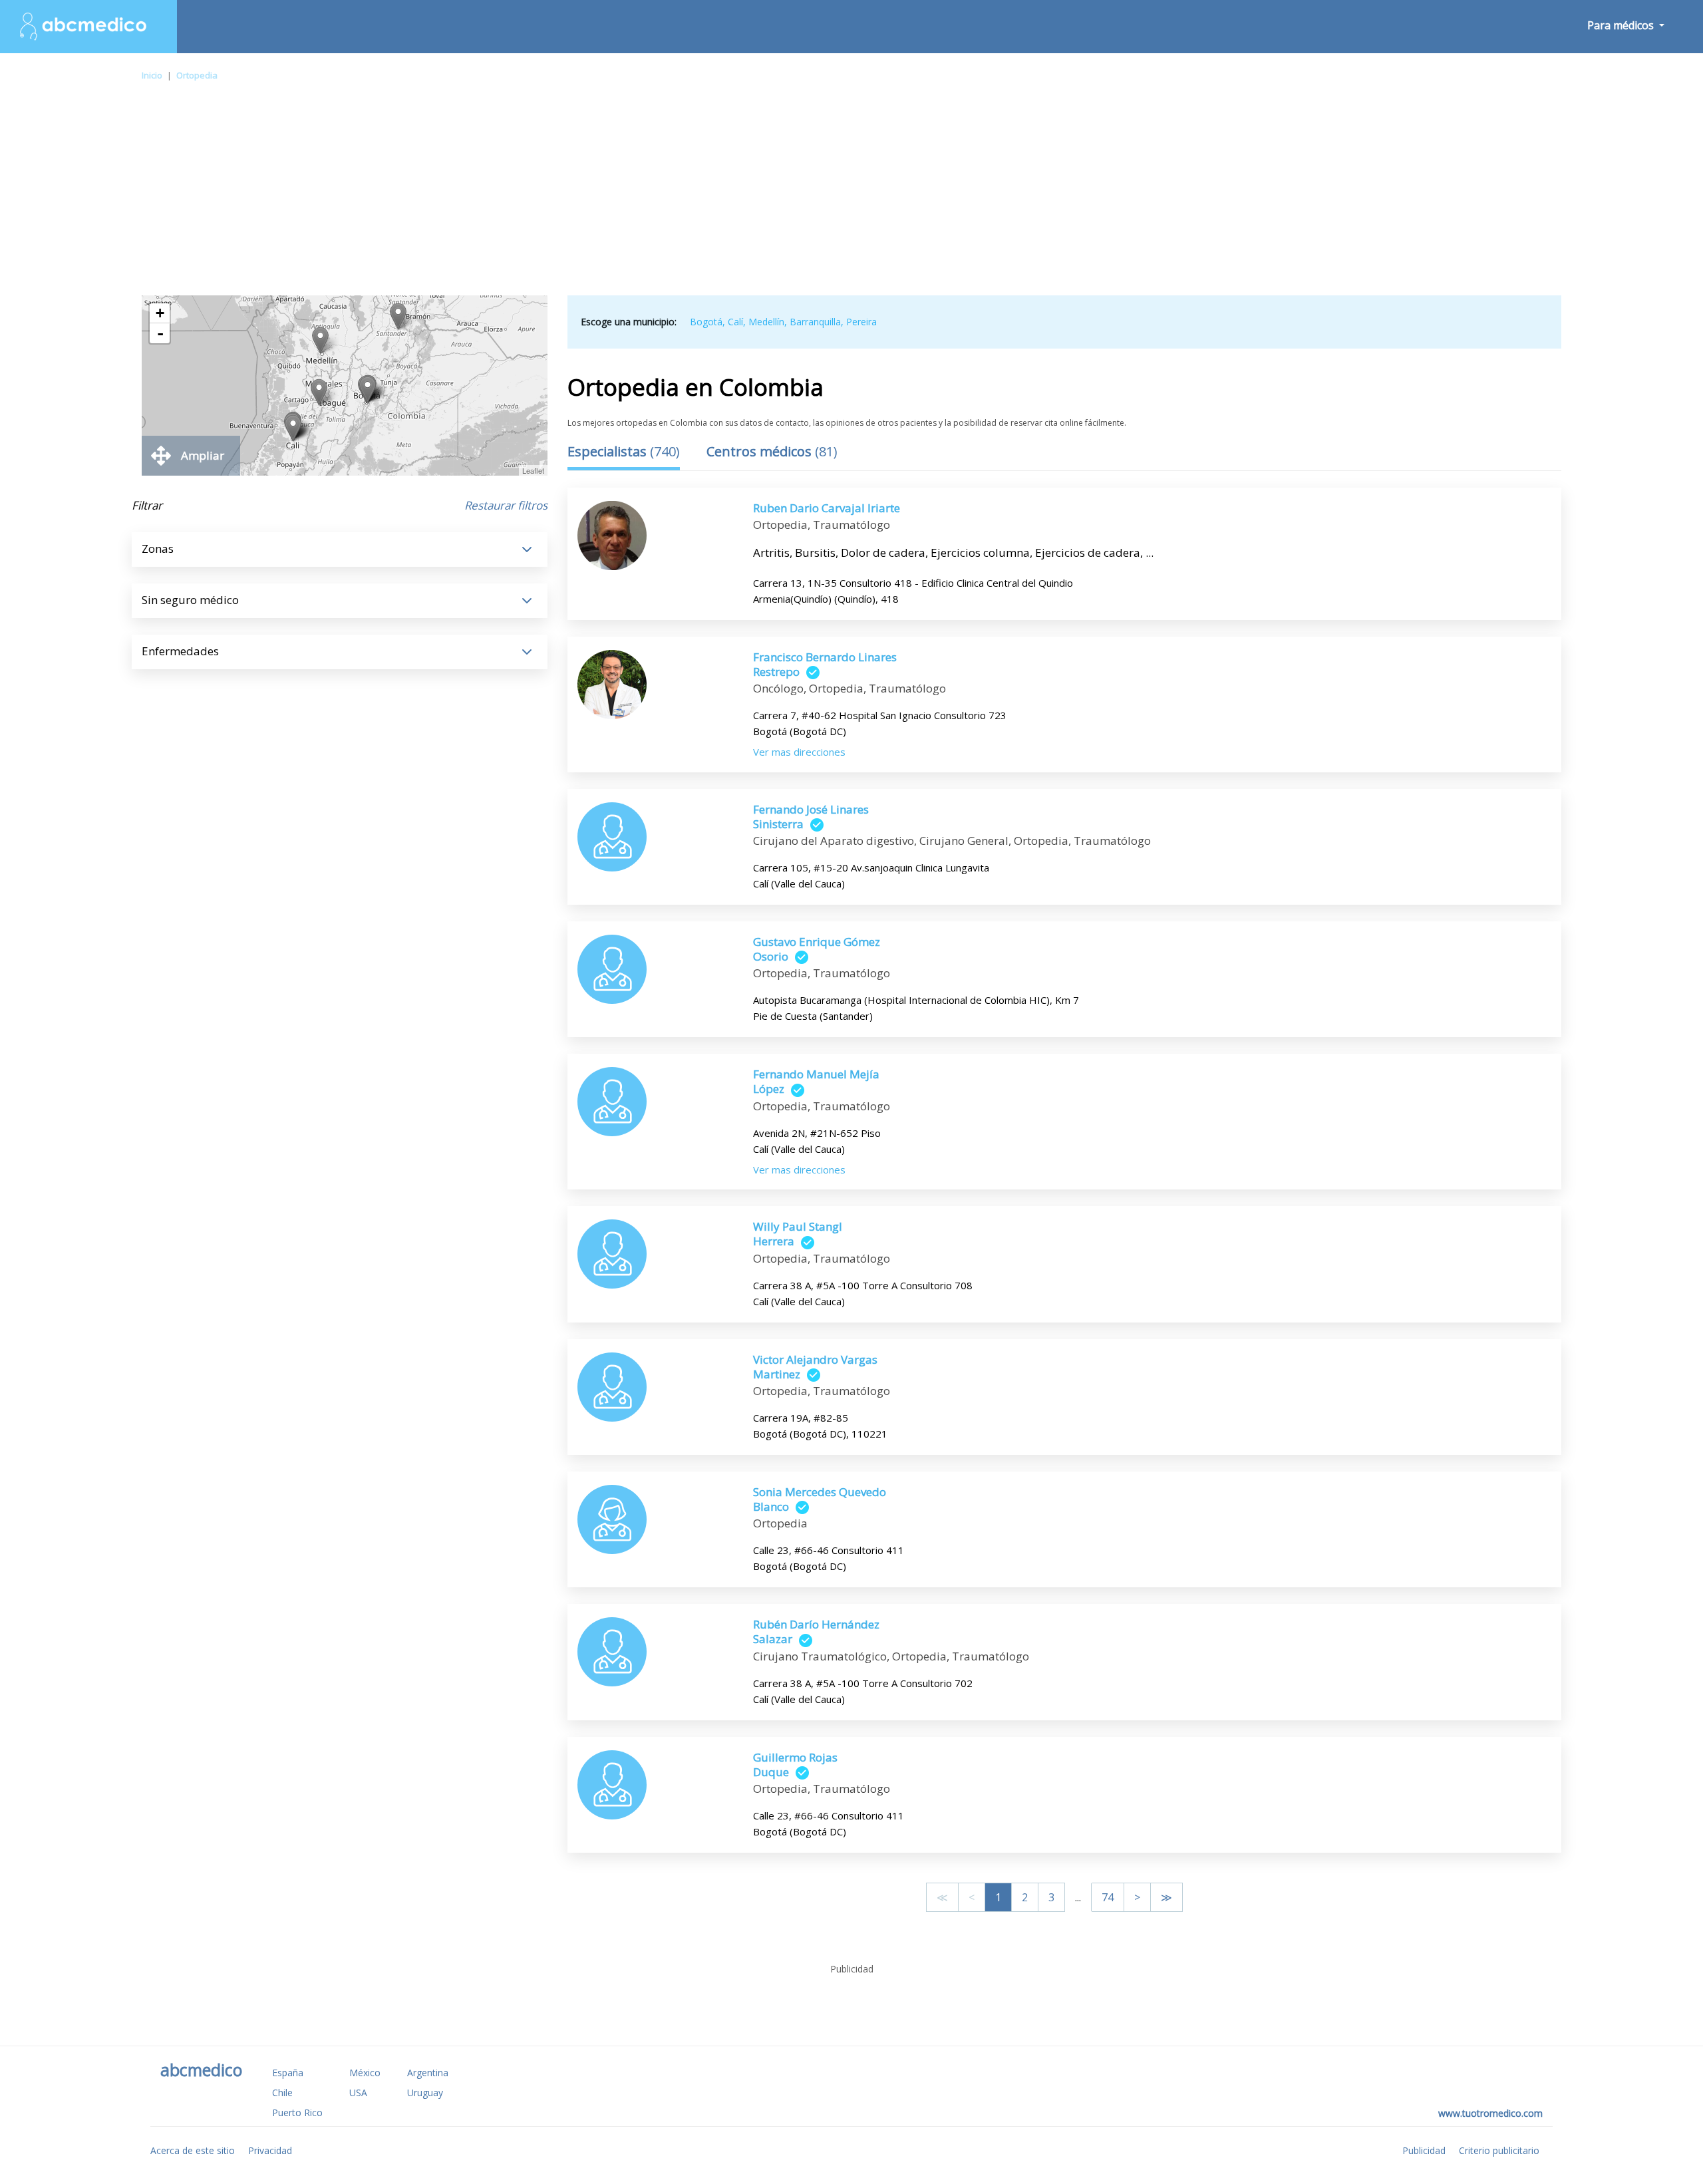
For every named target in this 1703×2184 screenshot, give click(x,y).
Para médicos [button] (1622, 25)
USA (358, 2093)
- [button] (160, 333)
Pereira (861, 322)
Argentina (428, 2073)
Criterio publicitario (1499, 2150)
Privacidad (270, 2150)
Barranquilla (815, 322)
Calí (735, 322)
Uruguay (425, 2093)
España (288, 2073)
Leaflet (533, 470)
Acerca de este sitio (193, 2150)
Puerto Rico (297, 2112)
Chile (282, 2093)
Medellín (766, 322)
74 (1108, 1897)
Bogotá (706, 322)
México (365, 2073)
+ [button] (160, 313)
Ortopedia (197, 75)
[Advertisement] (851, 196)
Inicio (152, 75)
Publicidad (1424, 2150)
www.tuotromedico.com (1490, 2113)
